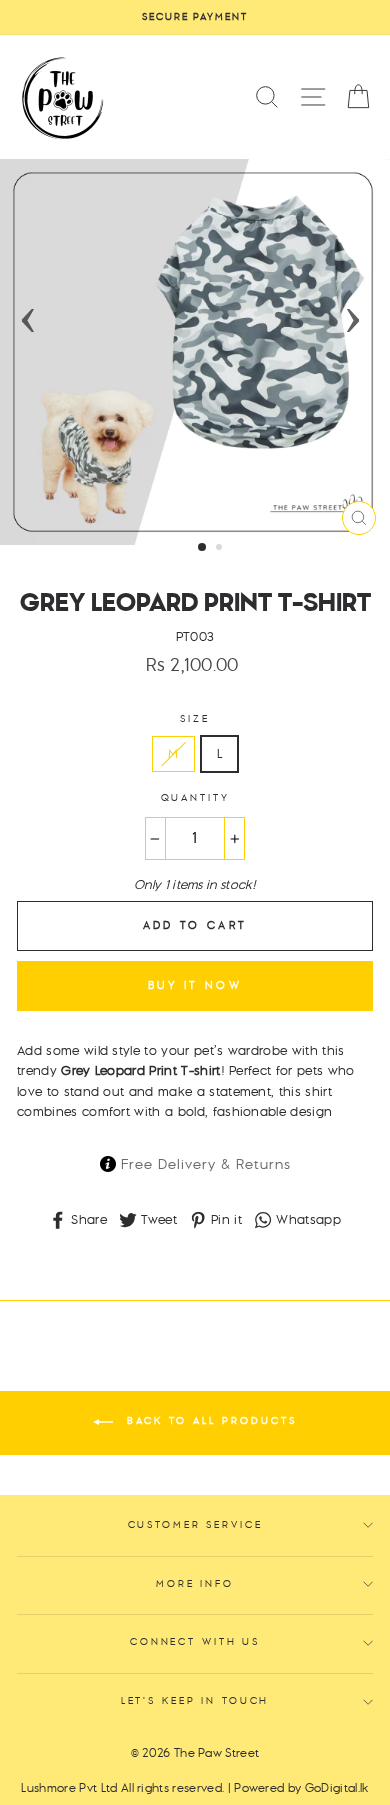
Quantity (195, 798)
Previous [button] (28, 314)
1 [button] (203, 548)
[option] (195, 17)
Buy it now (195, 985)
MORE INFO (195, 1584)
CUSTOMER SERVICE (195, 1525)
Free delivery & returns (203, 1165)
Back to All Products (209, 1422)
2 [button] (221, 549)
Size (194, 719)
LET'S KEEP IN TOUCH (195, 1701)
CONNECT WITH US (195, 1642)
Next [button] (353, 314)
